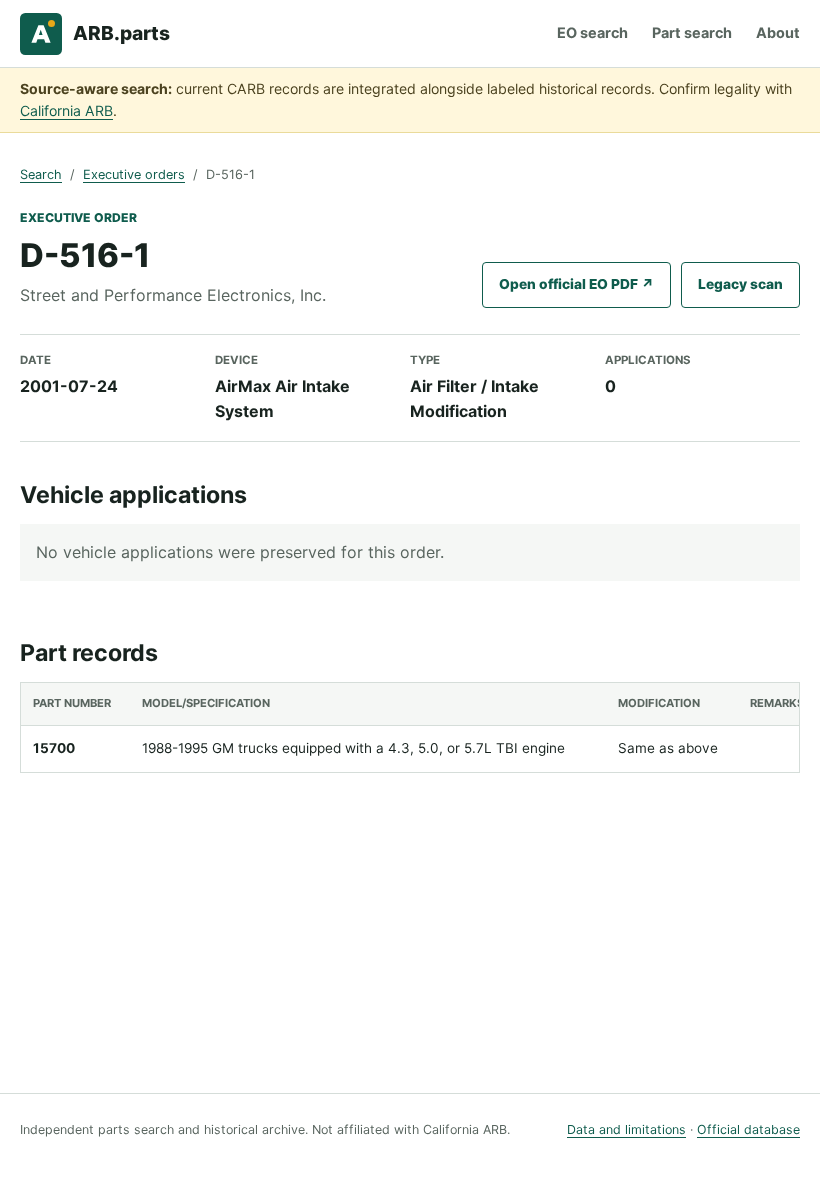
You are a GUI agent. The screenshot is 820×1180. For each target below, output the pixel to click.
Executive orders (134, 174)
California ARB (66, 110)
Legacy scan (740, 284)
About (778, 32)
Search (41, 174)
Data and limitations (626, 1129)
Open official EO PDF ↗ (576, 284)
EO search (592, 32)
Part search (692, 32)
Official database (748, 1129)
